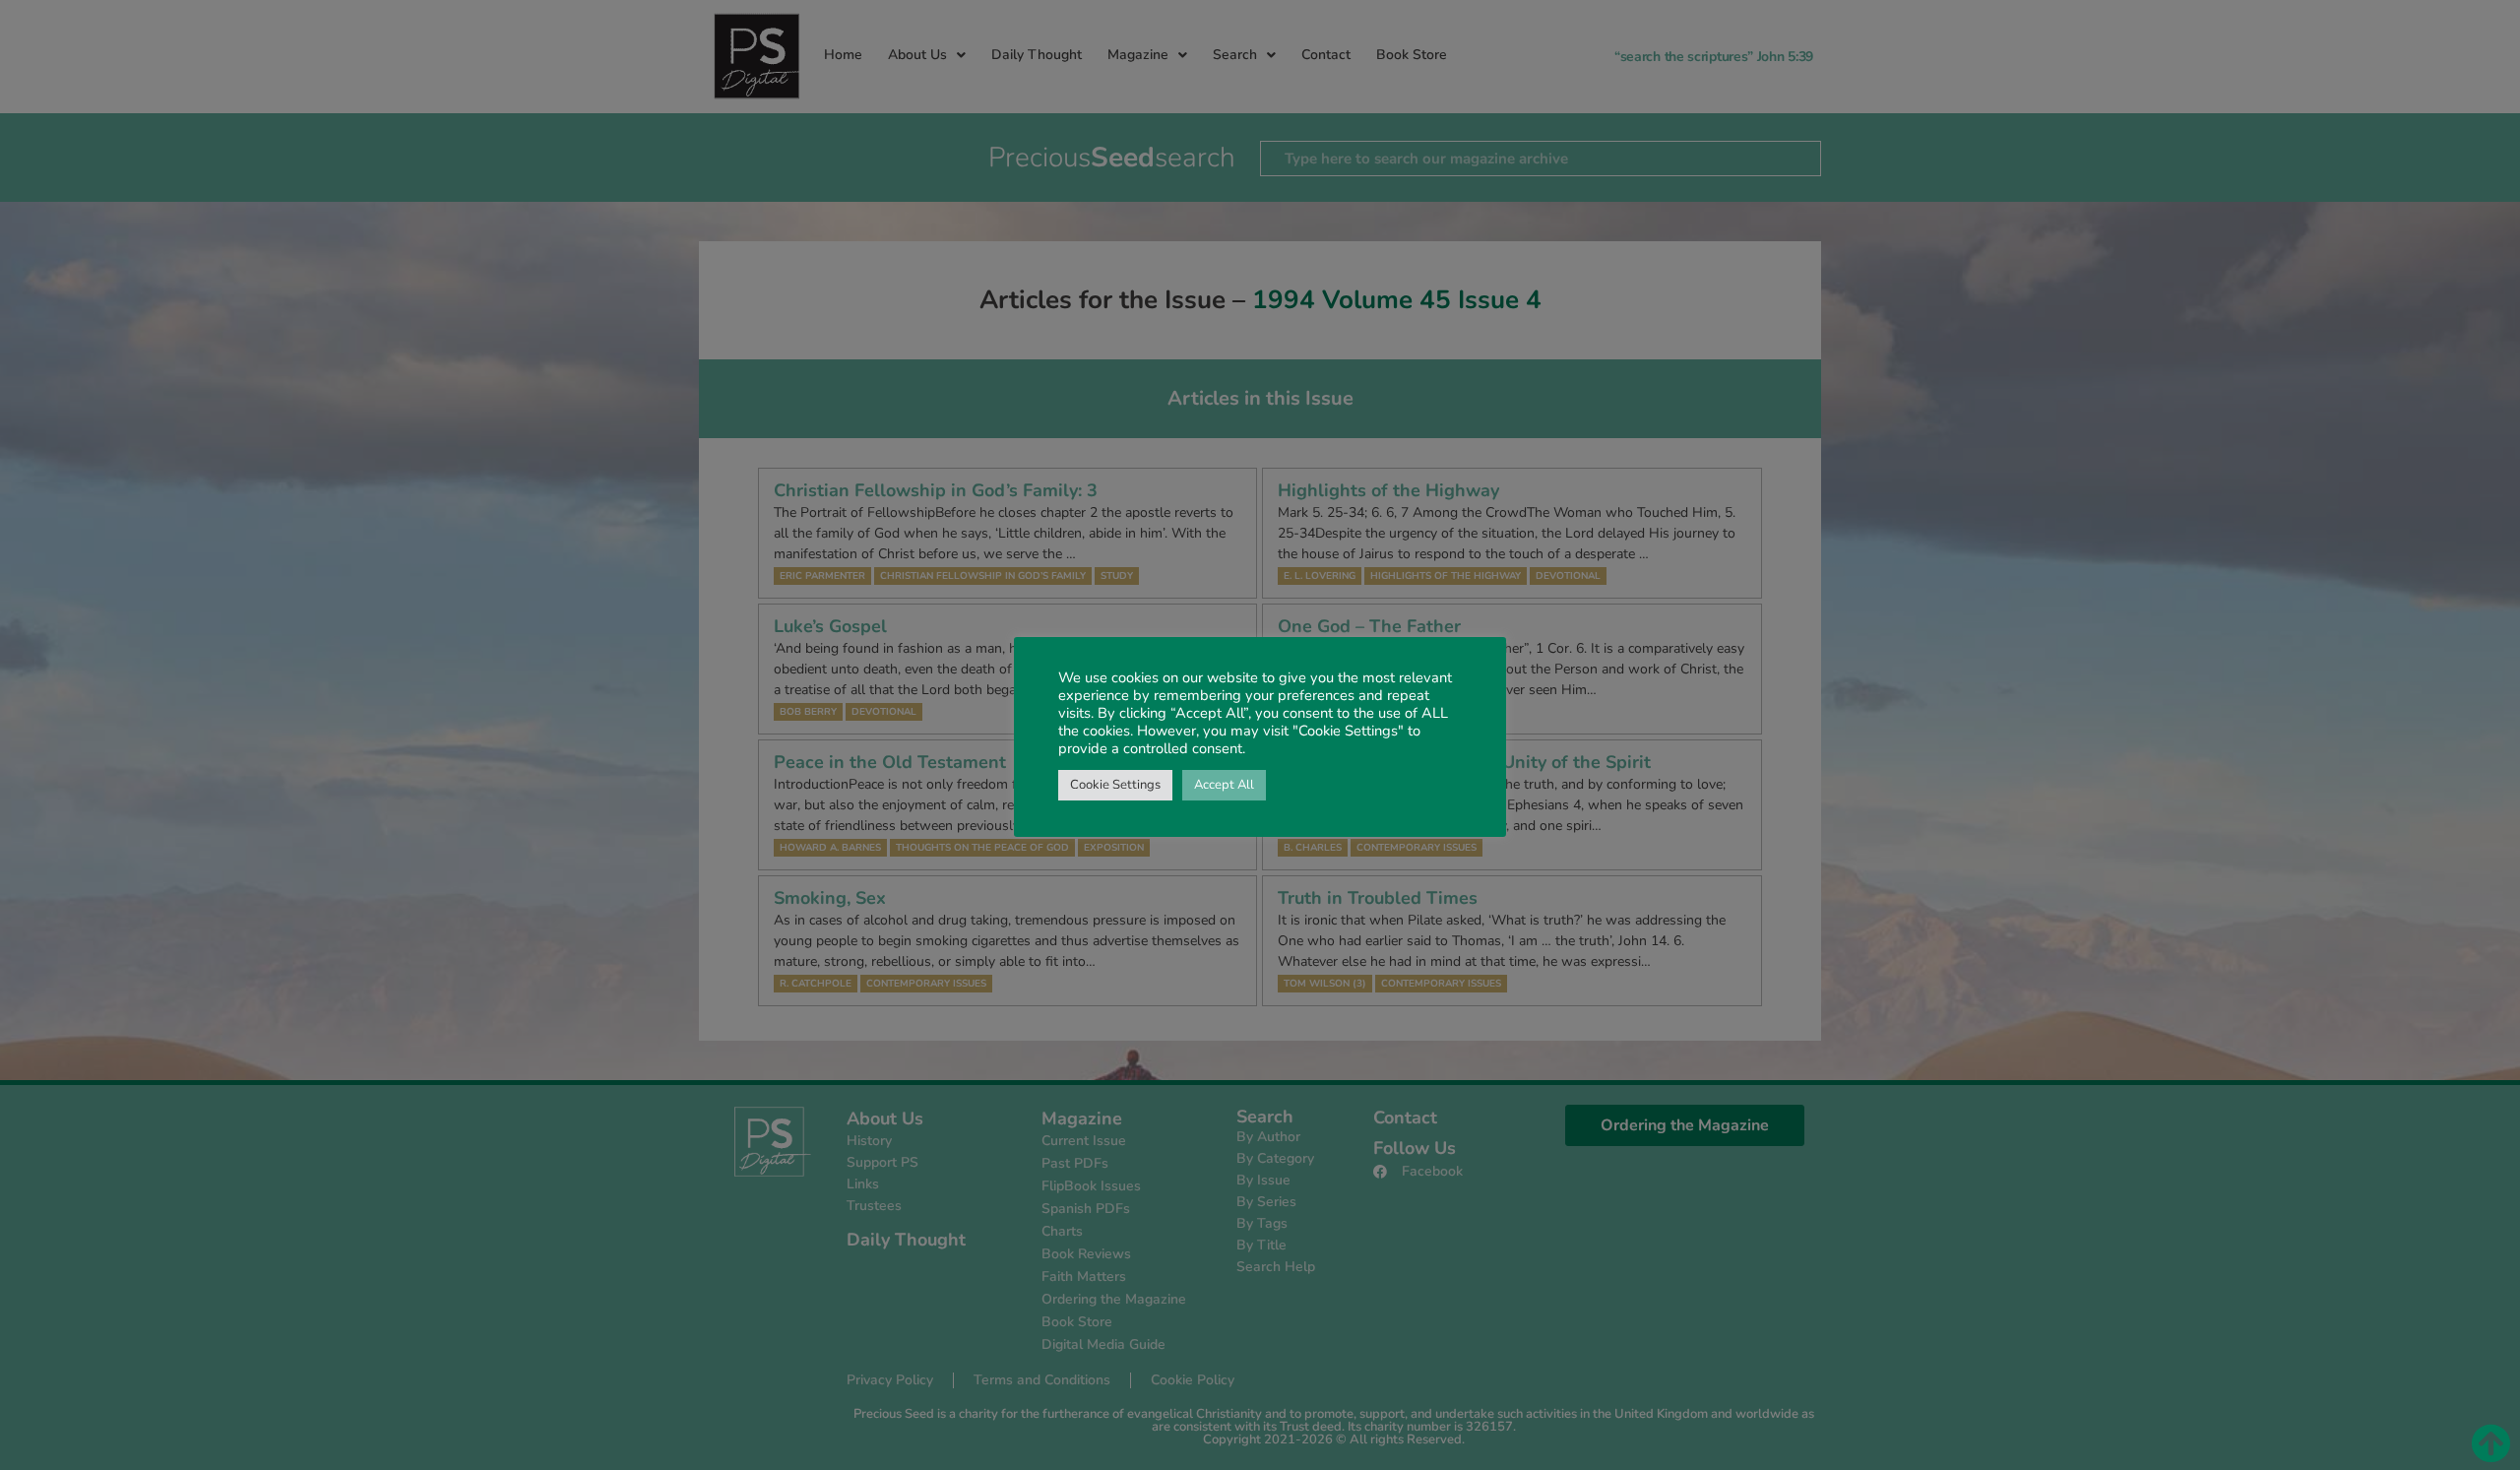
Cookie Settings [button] (1115, 785)
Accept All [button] (1224, 785)
